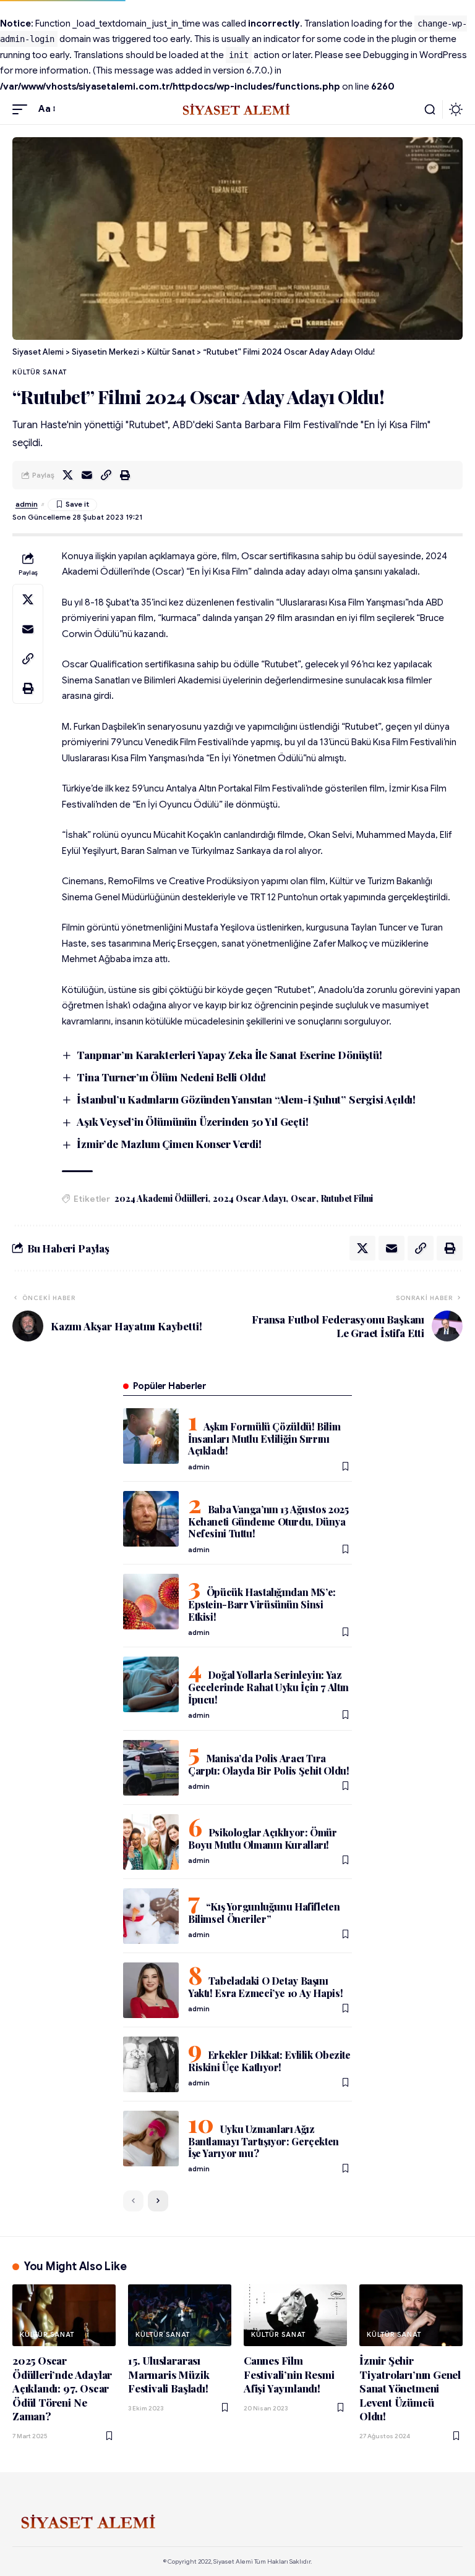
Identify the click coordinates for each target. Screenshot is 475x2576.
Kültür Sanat (40, 372)
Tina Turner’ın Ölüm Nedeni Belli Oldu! (171, 1077)
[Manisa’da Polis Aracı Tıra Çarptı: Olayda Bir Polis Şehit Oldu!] (151, 1768)
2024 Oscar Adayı (249, 1198)
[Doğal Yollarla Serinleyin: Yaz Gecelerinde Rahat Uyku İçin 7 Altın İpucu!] (151, 1684)
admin (27, 504)
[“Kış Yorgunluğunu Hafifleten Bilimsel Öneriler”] (151, 1916)
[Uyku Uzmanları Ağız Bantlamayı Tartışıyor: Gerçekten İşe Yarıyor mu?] (151, 2139)
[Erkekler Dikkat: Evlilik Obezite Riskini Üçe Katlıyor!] (151, 2064)
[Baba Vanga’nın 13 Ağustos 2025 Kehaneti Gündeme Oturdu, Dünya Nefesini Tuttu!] (151, 1519)
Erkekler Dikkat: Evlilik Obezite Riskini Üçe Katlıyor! (269, 2061)
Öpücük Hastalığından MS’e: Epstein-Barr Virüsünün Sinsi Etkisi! (262, 1604)
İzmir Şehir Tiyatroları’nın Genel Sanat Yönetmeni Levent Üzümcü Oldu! (410, 2388)
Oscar (303, 1198)
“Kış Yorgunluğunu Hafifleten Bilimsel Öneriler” (264, 1913)
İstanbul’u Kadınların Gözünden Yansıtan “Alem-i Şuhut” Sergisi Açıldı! (246, 1099)
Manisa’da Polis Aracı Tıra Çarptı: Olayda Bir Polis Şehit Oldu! (269, 1764)
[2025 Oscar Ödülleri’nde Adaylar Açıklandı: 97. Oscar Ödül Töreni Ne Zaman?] (64, 2315)
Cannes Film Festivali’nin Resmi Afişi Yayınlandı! (289, 2374)
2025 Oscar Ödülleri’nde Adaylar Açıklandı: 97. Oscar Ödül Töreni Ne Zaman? (62, 2388)
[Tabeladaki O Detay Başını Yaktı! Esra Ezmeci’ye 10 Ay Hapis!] (151, 1990)
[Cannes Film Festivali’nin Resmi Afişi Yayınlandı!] (295, 2315)
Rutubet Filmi (347, 1198)
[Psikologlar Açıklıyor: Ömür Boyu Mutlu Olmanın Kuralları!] (151, 1842)
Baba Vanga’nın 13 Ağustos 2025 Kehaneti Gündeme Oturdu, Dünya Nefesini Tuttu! (268, 1521)
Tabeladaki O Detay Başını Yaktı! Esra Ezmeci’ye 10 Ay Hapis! (265, 1987)
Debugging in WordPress (415, 55)
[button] (23, 109)
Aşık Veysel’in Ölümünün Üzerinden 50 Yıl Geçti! (192, 1121)
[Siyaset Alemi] (237, 109)
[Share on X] (67, 475)
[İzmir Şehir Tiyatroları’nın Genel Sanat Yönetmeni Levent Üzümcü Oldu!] (411, 2315)
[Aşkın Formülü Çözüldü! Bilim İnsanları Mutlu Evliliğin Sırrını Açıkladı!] (151, 1436)
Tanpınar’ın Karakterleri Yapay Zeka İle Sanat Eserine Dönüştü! (229, 1055)
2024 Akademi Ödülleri (161, 1198)
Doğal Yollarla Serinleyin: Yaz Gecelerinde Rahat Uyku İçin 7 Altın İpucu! (268, 1687)
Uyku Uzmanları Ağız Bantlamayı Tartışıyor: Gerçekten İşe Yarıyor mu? (263, 2141)
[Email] (87, 475)
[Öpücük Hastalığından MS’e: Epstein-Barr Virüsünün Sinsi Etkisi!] (151, 1602)
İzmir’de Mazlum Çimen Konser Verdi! (169, 1144)
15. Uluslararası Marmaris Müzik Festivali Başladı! (169, 2374)
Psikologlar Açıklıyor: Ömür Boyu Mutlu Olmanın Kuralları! (263, 1839)
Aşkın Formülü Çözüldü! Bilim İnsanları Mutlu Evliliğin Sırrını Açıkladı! (264, 1438)
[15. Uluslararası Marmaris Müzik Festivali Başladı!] (180, 2315)
